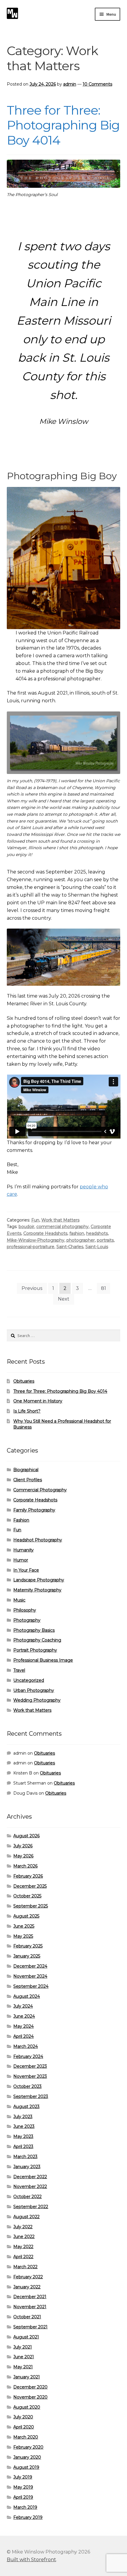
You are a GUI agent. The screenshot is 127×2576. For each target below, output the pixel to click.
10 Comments (97, 84)
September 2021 (30, 2327)
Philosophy (25, 1610)
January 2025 (27, 1956)
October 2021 (27, 2317)
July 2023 (23, 2117)
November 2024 (30, 1976)
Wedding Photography (37, 1700)
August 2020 (27, 2407)
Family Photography (34, 1510)
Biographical (26, 1470)
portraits (105, 1240)
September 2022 (31, 2207)
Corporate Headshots (45, 1233)
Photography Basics (34, 1630)
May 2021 (23, 2367)
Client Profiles (28, 1480)
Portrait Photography (35, 1650)
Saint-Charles (70, 1247)
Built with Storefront (31, 2560)
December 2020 (30, 2387)
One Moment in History (38, 1401)
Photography (27, 1620)
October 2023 (27, 2086)
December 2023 (30, 2066)
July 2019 (23, 2477)
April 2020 (24, 2427)
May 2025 (23, 1936)
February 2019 (28, 2517)
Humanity (23, 1550)
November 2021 (30, 2307)
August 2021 (26, 2337)
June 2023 (24, 2126)
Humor (21, 1560)
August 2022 (26, 2217)
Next (64, 1299)
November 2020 (30, 2397)
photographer (81, 1240)
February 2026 (28, 1876)
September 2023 (31, 2096)
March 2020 (26, 2437)
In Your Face (26, 1570)
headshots (97, 1233)
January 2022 (27, 2287)
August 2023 (26, 2107)
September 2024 (31, 1986)
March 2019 (25, 2507)
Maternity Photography (37, 1590)
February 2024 (28, 2056)
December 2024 (30, 1966)
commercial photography (62, 1227)
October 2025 (27, 1896)
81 (104, 1288)
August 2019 (26, 2467)
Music (19, 1600)
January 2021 (27, 2377)
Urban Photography (34, 1690)
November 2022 (30, 2187)
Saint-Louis (97, 1247)
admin (70, 84)
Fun (35, 1220)
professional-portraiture (31, 1247)
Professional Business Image (43, 1660)
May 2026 (23, 1856)
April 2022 (23, 2257)
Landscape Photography (39, 1580)
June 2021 (24, 2357)
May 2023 (23, 2136)
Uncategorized (29, 1680)
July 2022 (23, 2227)
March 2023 (25, 2157)
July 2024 (23, 2006)
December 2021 (30, 2297)
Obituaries (24, 1381)
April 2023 (23, 2147)
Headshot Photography (38, 1540)
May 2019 (23, 2487)
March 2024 (26, 2046)
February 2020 (28, 2447)
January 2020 (27, 2457)
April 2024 (23, 2036)
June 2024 (24, 2016)
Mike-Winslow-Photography (36, 1240)
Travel (19, 1670)
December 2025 (30, 1886)
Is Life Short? (27, 1411)
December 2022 (30, 2177)
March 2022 (25, 2267)
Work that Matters (60, 1220)
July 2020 (23, 2417)
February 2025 (28, 1946)
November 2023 (30, 2076)
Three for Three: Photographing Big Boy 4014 (63, 125)
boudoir (26, 1227)
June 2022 (24, 2237)
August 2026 (26, 1836)
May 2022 (23, 2247)
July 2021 (23, 2347)
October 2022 (27, 2197)
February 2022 (28, 2277)
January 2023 (27, 2167)
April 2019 (23, 2497)
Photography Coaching (37, 1640)
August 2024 (27, 1996)
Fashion (21, 1520)
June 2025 (24, 1926)
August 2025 (26, 1916)
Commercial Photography (40, 1490)
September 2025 (31, 1906)
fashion (77, 1233)
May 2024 (23, 2026)
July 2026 (23, 1846)
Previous (32, 1288)
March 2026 (25, 1866)
